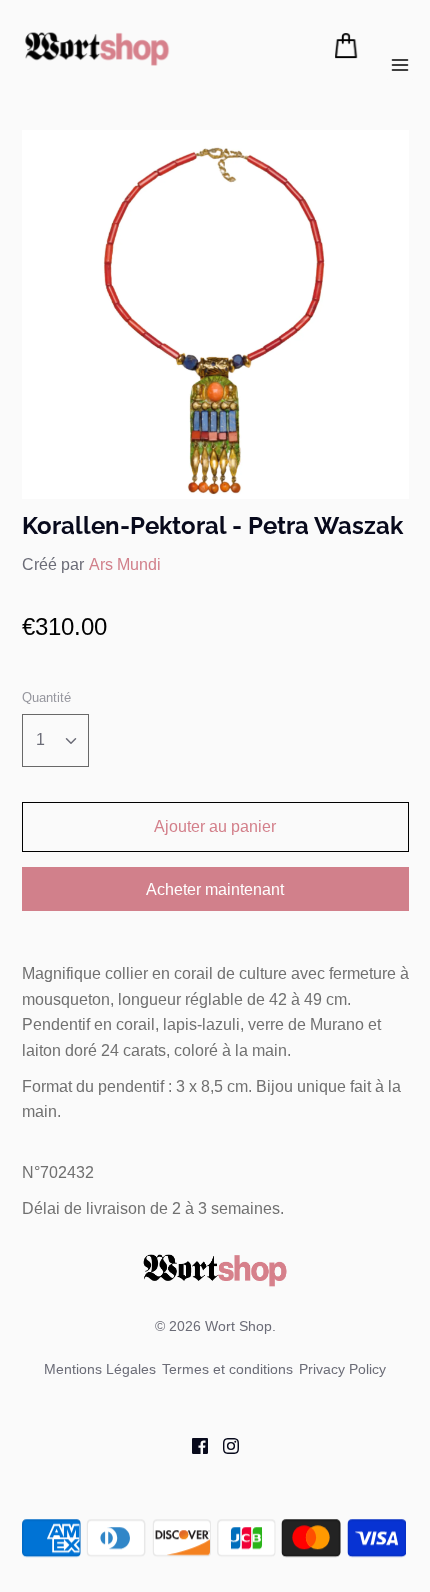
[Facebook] (192, 1444)
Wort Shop (238, 1326)
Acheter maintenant (215, 889)
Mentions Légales (100, 1369)
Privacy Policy (342, 1369)
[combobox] (55, 740)
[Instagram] (223, 1444)
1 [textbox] (40, 739)
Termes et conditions (227, 1369)
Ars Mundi (125, 564)
